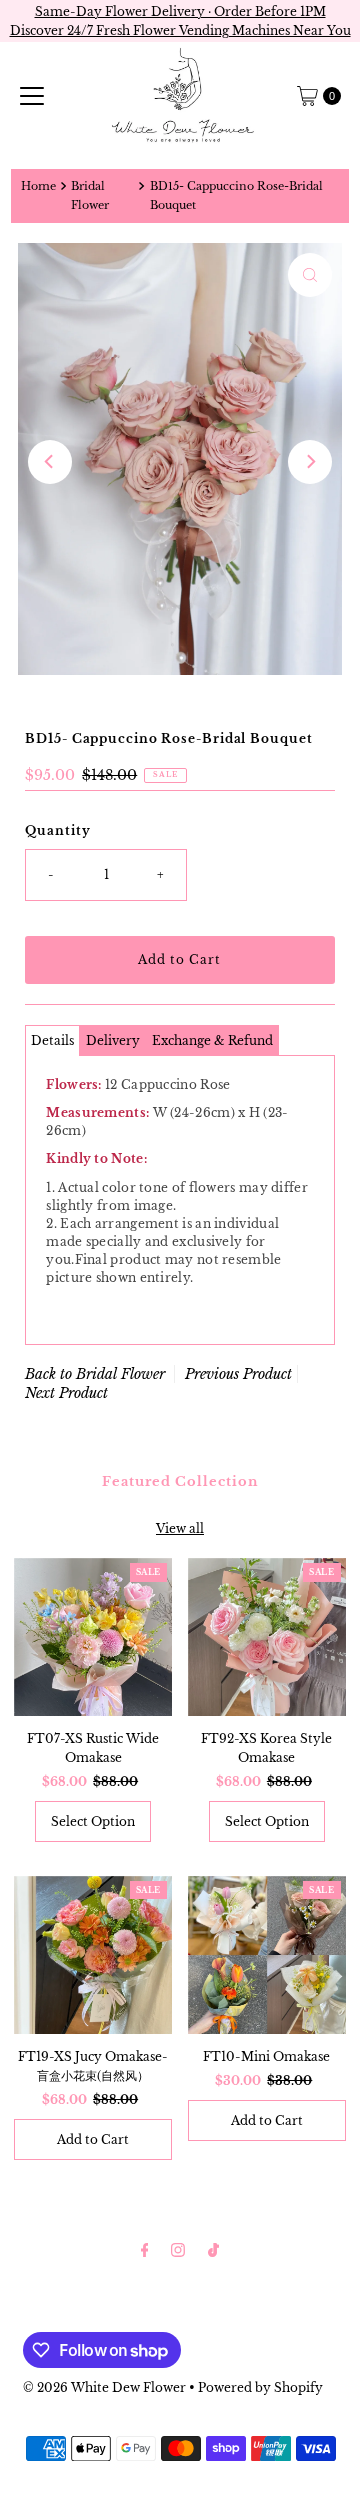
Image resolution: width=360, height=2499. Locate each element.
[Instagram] (178, 2249)
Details (52, 1040)
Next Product (66, 1393)
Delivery (113, 1040)
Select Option (93, 1821)
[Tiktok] (213, 2249)
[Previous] (50, 462)
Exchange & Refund (212, 1040)
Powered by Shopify (260, 2387)
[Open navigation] (32, 96)
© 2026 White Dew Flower (104, 2387)
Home (38, 186)
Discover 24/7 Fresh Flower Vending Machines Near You (180, 30)
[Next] (310, 462)
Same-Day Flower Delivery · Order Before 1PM (180, 11)
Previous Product (238, 1374)
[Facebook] (145, 2249)
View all (180, 1528)
